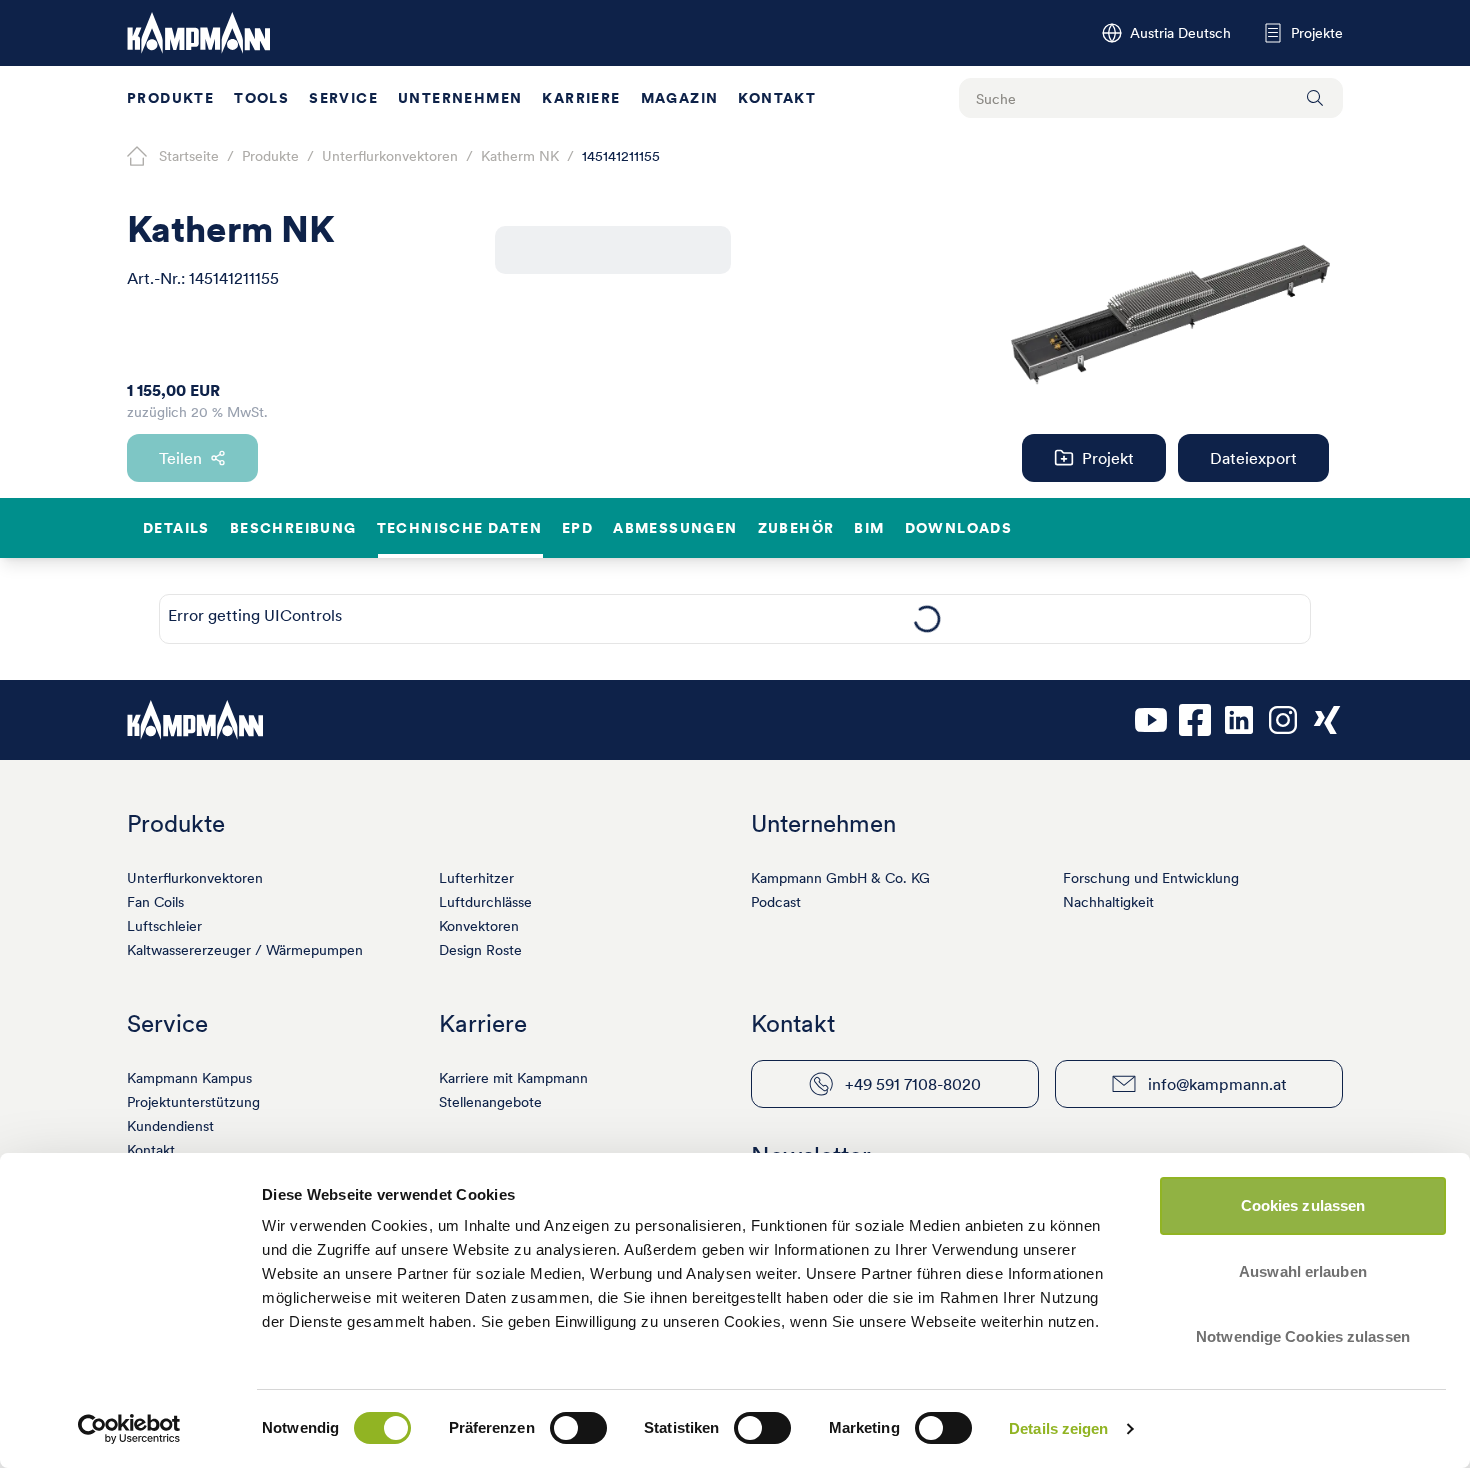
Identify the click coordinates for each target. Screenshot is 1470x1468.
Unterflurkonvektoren (195, 878)
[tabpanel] (926, 619)
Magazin (680, 98)
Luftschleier (164, 926)
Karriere (581, 98)
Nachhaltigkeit (1108, 902)
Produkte (170, 98)
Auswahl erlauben (1303, 1271)
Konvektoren (479, 926)
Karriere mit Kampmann (513, 1078)
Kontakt (777, 98)
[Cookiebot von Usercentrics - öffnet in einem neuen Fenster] (129, 1429)
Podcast (776, 902)
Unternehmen (460, 98)
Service (343, 98)
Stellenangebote (490, 1102)
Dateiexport (1253, 458)
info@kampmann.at (1217, 1084)
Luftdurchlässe (485, 902)
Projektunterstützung (193, 1102)
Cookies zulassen (1303, 1205)
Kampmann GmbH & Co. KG (840, 878)
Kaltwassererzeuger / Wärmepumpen (245, 950)
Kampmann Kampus (189, 1078)
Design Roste (480, 950)
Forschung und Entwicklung (1151, 878)
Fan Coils (155, 902)
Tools (261, 98)
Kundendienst (170, 1126)
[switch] (578, 1428)
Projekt (1108, 458)
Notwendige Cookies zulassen (1303, 1336)
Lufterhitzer (476, 878)
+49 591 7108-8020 (913, 1084)
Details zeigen (1058, 1428)
